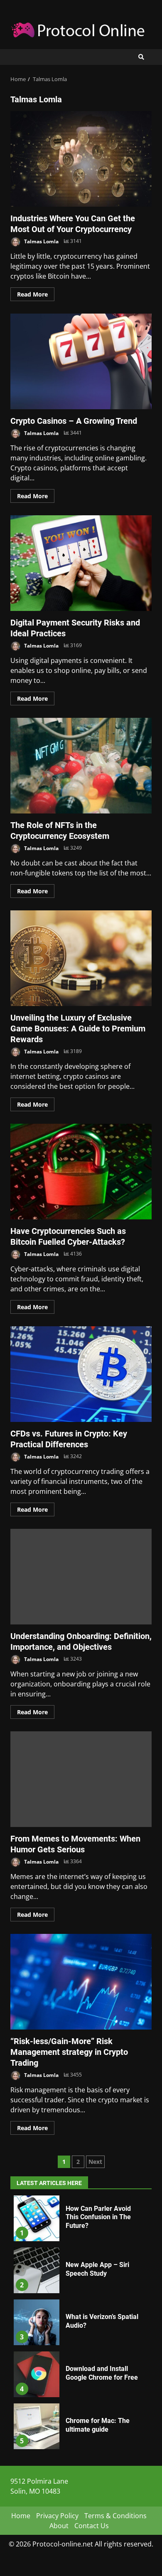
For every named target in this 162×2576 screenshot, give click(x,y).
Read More (32, 294)
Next (95, 2162)
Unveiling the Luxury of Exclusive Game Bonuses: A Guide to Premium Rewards (81, 958)
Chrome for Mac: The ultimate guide (37, 2426)
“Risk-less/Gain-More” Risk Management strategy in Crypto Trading (81, 1982)
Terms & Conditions (115, 2516)
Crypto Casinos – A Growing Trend (81, 361)
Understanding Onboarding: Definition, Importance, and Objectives (81, 1577)
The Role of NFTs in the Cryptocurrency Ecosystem (81, 766)
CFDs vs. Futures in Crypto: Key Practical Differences (81, 1374)
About (59, 2526)
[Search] (141, 57)
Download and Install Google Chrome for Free (37, 2374)
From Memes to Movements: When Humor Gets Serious (81, 1779)
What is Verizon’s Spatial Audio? (37, 2322)
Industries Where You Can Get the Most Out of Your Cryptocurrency (81, 159)
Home (21, 2516)
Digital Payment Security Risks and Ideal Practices (81, 563)
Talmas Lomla (41, 241)
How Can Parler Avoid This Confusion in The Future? (37, 2218)
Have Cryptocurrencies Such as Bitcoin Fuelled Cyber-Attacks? (81, 1172)
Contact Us (92, 2526)
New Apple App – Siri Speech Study (37, 2270)
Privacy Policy (57, 2516)
